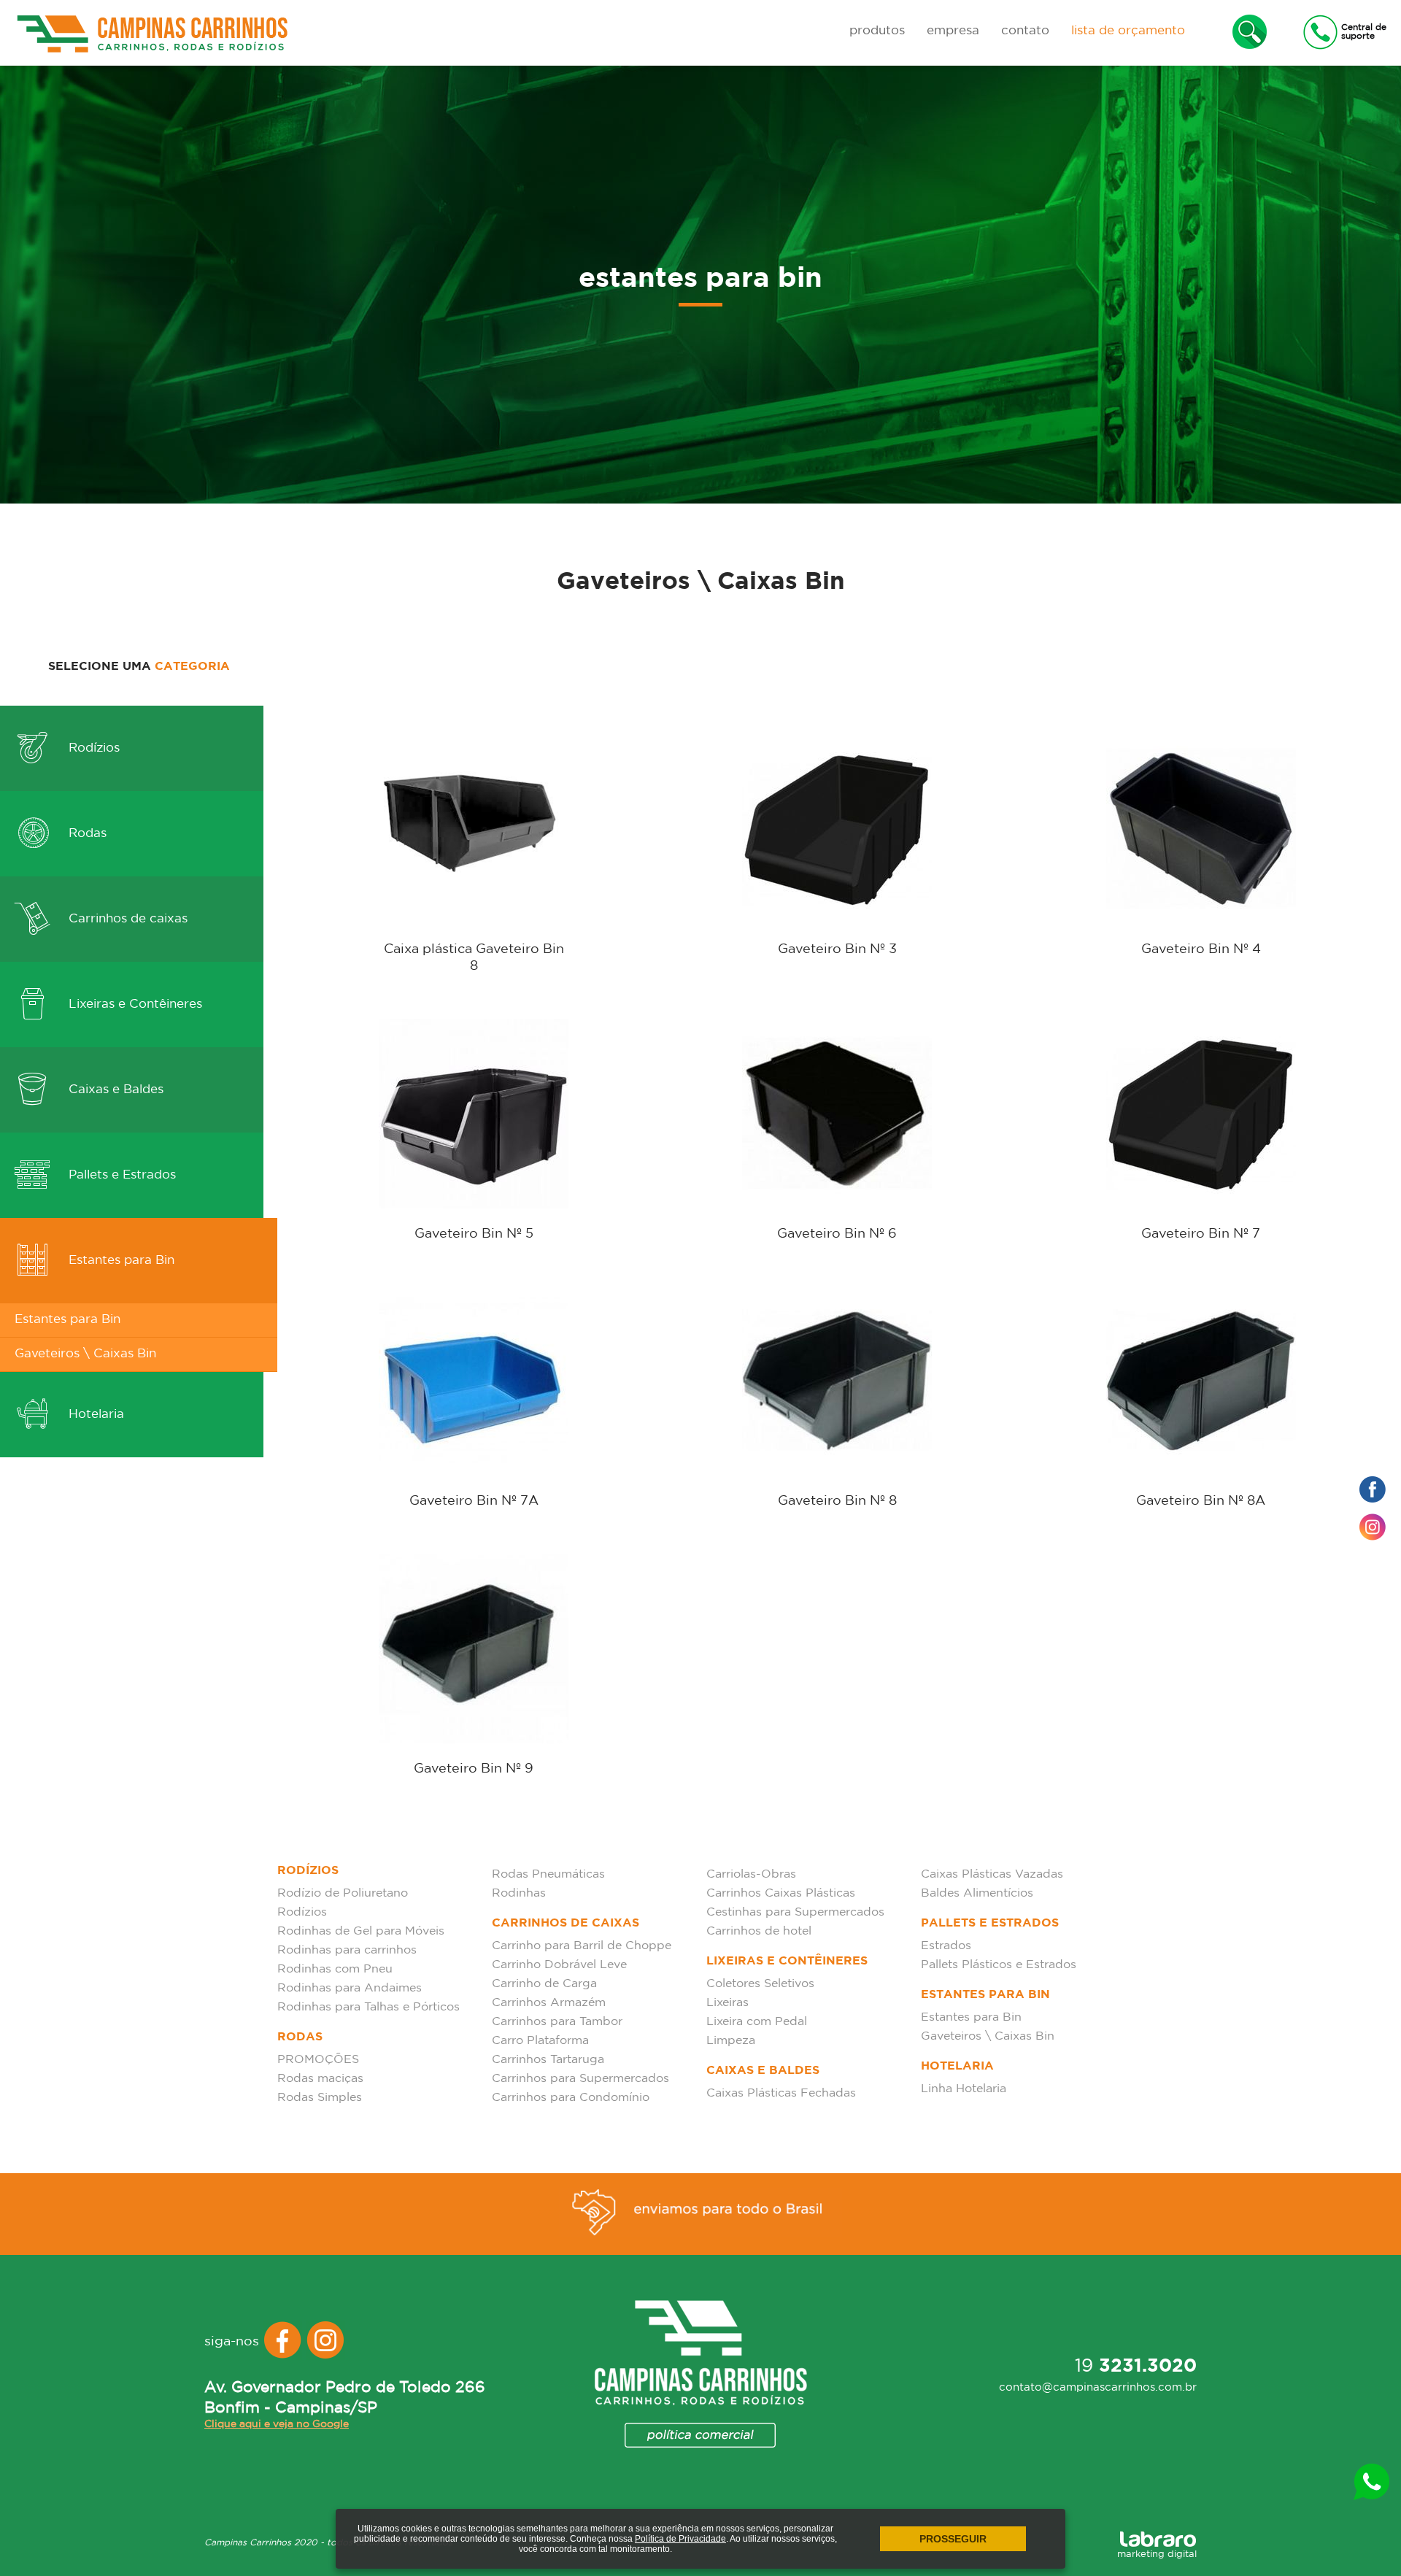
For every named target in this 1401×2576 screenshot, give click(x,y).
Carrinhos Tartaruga (548, 2060)
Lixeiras (727, 2003)
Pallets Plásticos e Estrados (999, 1965)
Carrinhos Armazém (549, 2003)
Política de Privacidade (680, 2539)
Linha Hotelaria (964, 2089)
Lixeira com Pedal (757, 2022)
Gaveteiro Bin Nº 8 (837, 1501)
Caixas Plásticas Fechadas (781, 2093)
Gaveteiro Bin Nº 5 (474, 1234)
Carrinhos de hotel (759, 1931)
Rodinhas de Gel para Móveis (361, 1931)
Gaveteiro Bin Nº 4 (1201, 949)
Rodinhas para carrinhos (347, 1950)
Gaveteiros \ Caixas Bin (85, 1354)
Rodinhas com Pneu (335, 1969)
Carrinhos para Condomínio (571, 2098)
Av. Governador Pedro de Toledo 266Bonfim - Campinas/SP (345, 2398)
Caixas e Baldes (114, 1090)
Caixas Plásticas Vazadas (992, 1874)
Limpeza (731, 2041)
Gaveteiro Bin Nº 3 (837, 949)
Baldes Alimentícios (977, 1893)
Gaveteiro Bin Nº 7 (1201, 1234)
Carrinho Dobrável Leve (559, 1965)
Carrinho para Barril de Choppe (582, 1946)
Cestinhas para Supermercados (795, 1912)
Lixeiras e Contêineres (134, 1004)
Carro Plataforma (540, 2041)
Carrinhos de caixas (126, 919)
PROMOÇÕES (318, 2060)
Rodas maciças (320, 2079)
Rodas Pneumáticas (548, 1874)
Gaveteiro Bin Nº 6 (837, 1234)
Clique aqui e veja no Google (277, 2424)
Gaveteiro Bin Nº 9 (474, 1769)
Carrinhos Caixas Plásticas (781, 1893)
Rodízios (92, 748)
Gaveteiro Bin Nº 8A (1201, 1501)
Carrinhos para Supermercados (580, 2079)
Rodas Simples (320, 2098)
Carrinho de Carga (544, 1984)
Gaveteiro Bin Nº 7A (474, 1501)
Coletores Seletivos (760, 1984)
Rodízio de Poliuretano (343, 1893)
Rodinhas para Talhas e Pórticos (368, 2007)
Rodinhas (519, 1893)
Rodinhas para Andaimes (350, 1988)
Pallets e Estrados (120, 1175)
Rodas (86, 834)
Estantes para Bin (120, 1261)
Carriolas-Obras (751, 1874)
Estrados (946, 1946)
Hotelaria (94, 1415)
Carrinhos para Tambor (557, 2022)
